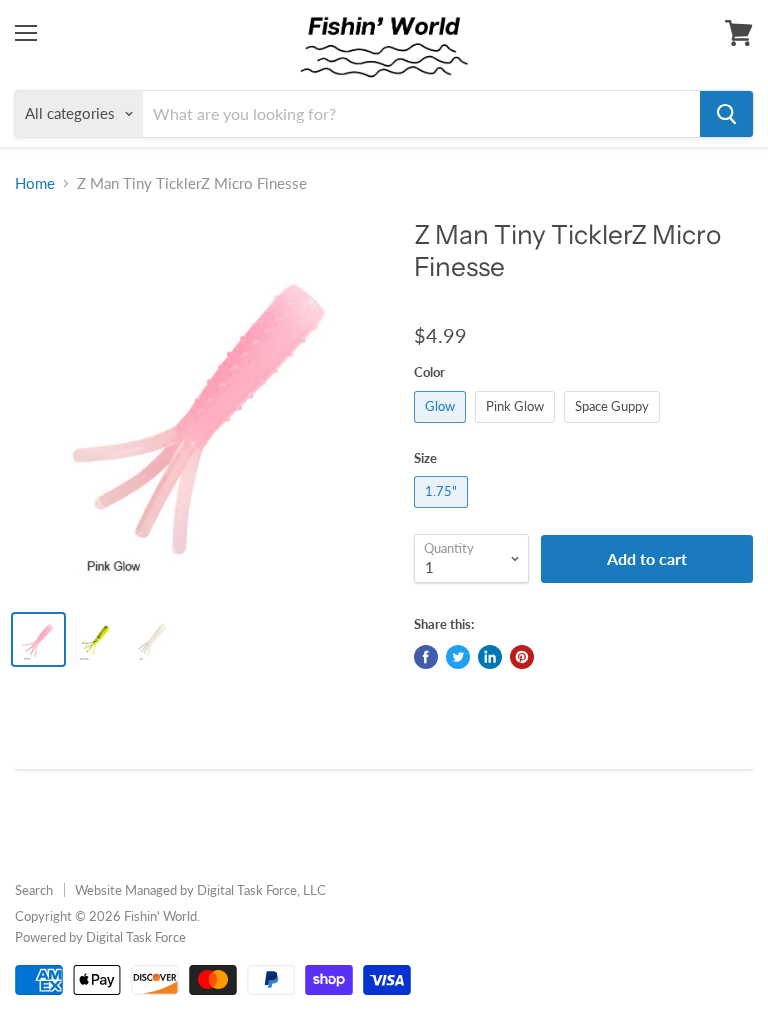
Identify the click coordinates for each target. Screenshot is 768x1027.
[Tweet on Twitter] (458, 657)
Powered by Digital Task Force (100, 937)
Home (35, 183)
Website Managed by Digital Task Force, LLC (200, 890)
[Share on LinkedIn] (490, 657)
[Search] (726, 114)
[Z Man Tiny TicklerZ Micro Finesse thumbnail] (38, 639)
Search (34, 890)
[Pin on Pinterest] (522, 657)
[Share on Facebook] (426, 657)
